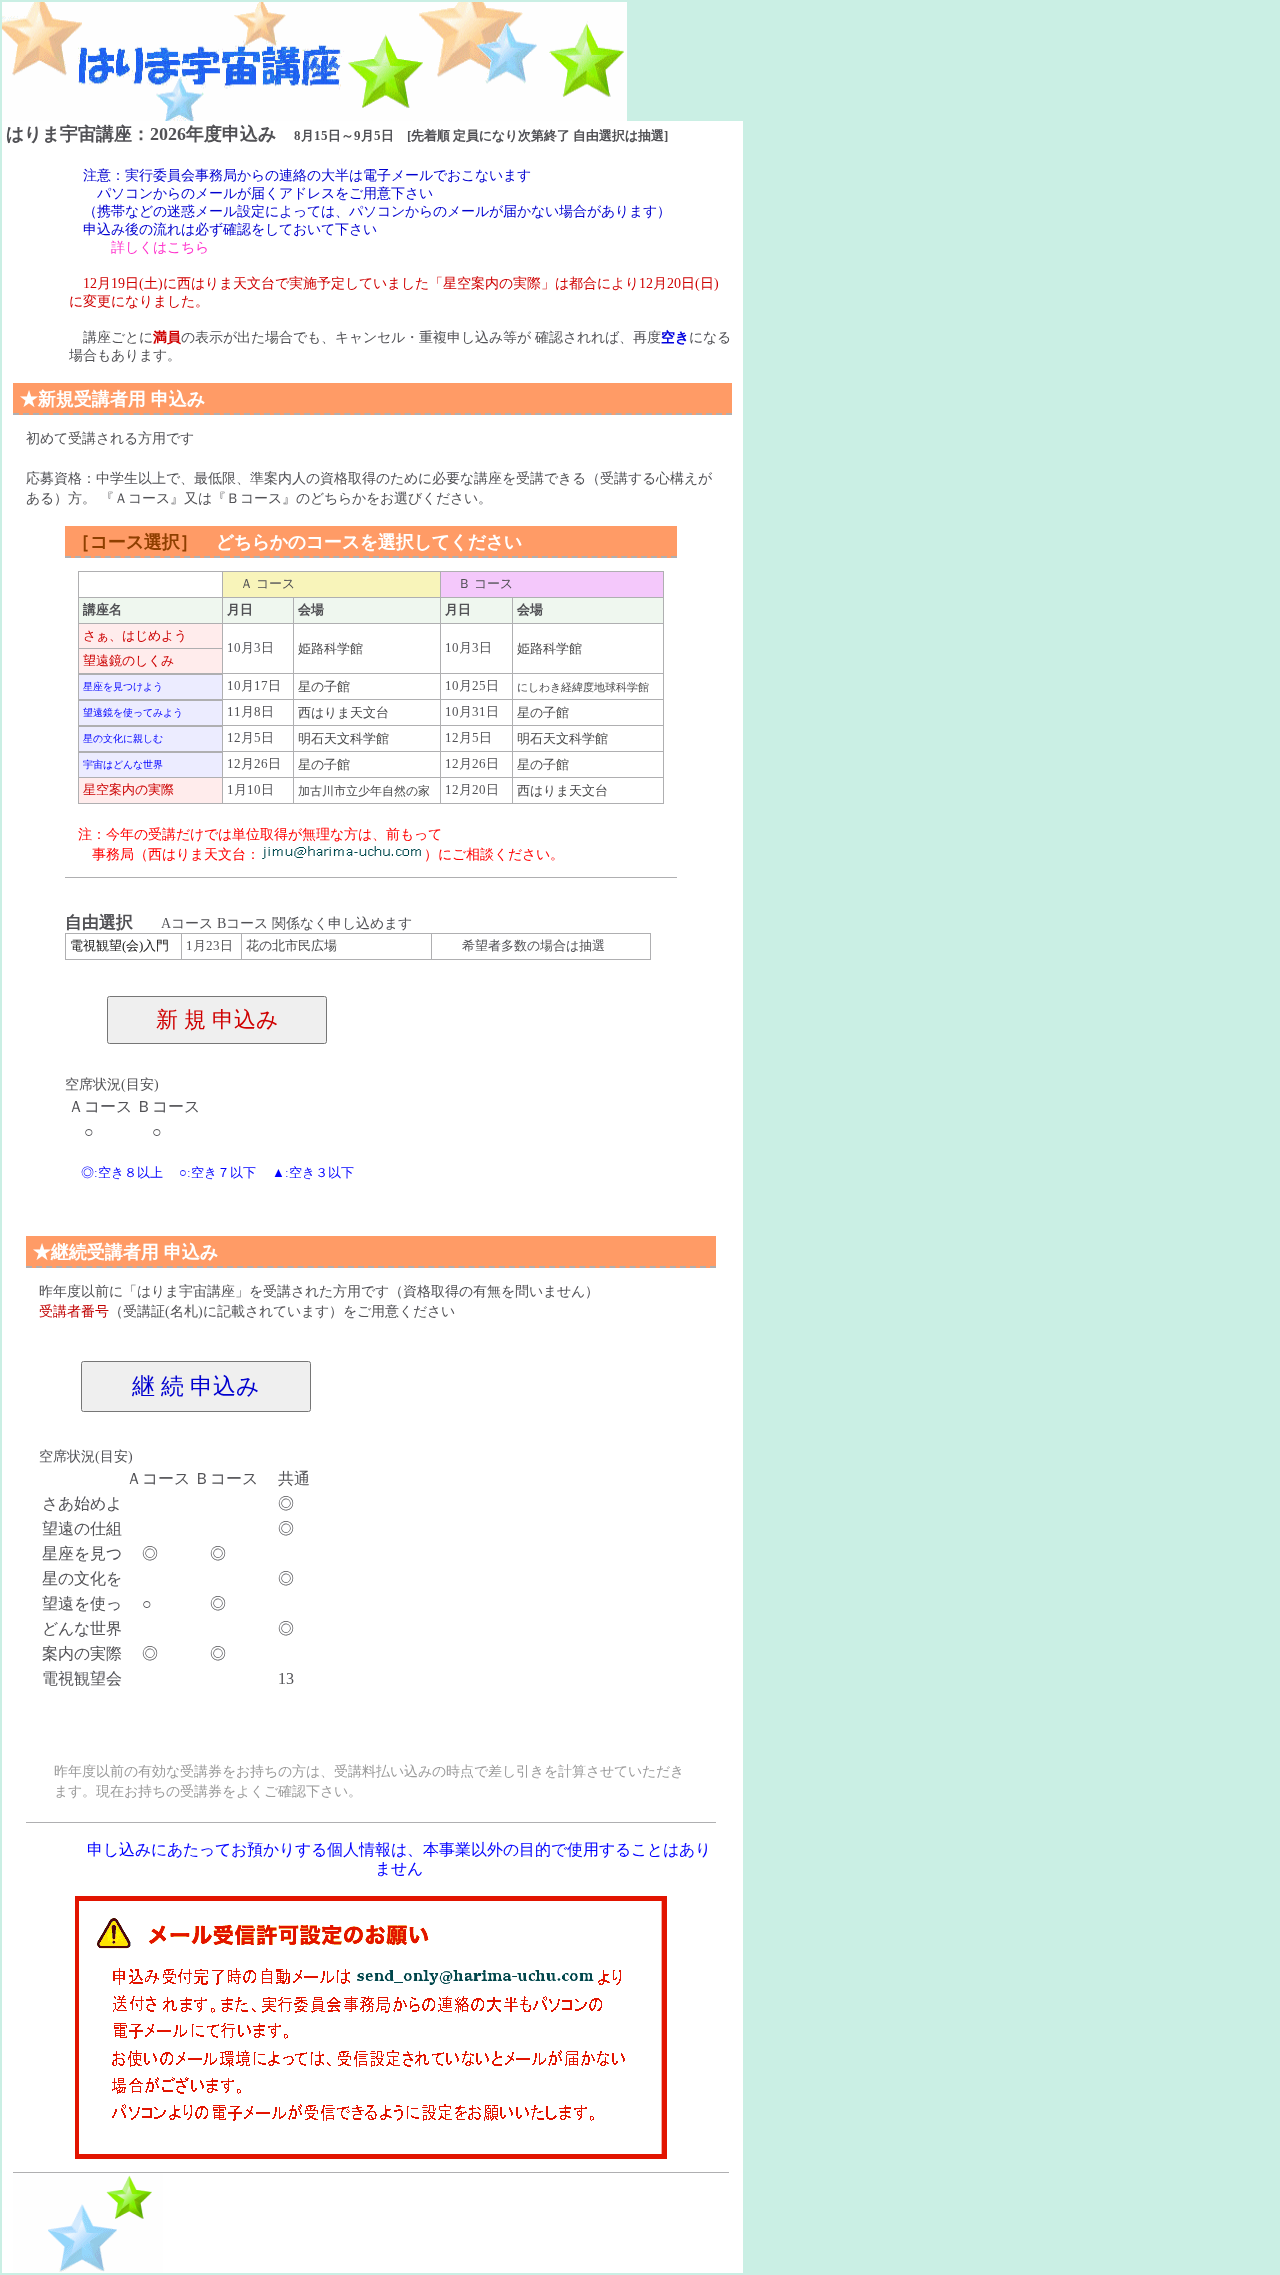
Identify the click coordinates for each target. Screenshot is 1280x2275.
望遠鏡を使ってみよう (133, 712)
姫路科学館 (330, 649)
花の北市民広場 (291, 946)
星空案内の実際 (128, 790)
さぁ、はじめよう (135, 636)
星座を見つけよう (123, 686)
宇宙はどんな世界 (123, 764)
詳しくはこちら (160, 247)
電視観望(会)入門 (119, 946)
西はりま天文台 (343, 713)
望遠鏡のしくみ (128, 661)
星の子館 (324, 687)
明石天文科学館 (350, 739)
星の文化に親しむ (123, 738)
